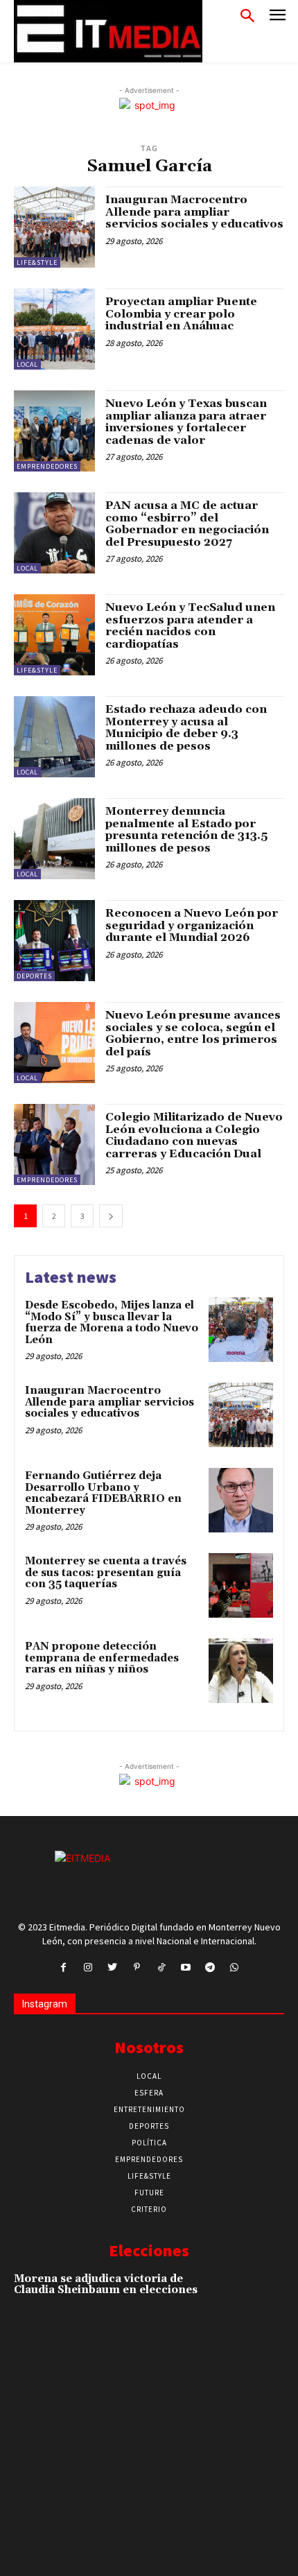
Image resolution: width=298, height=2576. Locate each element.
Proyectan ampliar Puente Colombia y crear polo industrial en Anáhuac (181, 314)
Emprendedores (47, 466)
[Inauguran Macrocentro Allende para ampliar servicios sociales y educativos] (54, 227)
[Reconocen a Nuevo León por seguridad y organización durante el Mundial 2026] (54, 941)
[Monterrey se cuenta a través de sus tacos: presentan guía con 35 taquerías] (241, 1585)
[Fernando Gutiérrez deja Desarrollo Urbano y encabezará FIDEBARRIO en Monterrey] (241, 1500)
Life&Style (37, 262)
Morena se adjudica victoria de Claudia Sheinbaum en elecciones (106, 2285)
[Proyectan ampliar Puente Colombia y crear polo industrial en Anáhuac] (54, 329)
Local (27, 364)
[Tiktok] (161, 1968)
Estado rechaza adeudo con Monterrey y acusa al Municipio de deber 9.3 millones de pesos (186, 728)
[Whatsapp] (235, 1968)
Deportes (34, 976)
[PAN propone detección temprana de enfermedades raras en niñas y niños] (241, 1671)
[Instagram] (88, 1968)
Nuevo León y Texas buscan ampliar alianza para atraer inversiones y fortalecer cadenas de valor (186, 422)
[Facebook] (63, 1968)
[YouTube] (185, 1968)
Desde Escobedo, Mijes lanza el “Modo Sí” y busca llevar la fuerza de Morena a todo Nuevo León (112, 1323)
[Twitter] (113, 1968)
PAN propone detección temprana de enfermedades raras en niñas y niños (102, 1658)
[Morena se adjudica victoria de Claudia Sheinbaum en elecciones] (257, 2298)
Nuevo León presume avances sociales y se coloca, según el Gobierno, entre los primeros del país (193, 1034)
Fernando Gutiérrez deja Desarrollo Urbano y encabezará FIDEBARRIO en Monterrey (103, 1493)
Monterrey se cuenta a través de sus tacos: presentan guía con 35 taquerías (106, 1573)
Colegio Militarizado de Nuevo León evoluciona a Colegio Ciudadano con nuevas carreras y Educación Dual (194, 1135)
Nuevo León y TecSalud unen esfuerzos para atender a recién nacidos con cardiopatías (190, 626)
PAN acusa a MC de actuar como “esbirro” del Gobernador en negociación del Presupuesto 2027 (187, 524)
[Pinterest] (137, 1968)
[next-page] (111, 1216)
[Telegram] (210, 1968)
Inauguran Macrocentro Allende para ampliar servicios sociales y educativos (194, 212)
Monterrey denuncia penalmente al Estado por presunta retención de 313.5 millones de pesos (186, 830)
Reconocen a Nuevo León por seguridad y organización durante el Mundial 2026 (192, 925)
